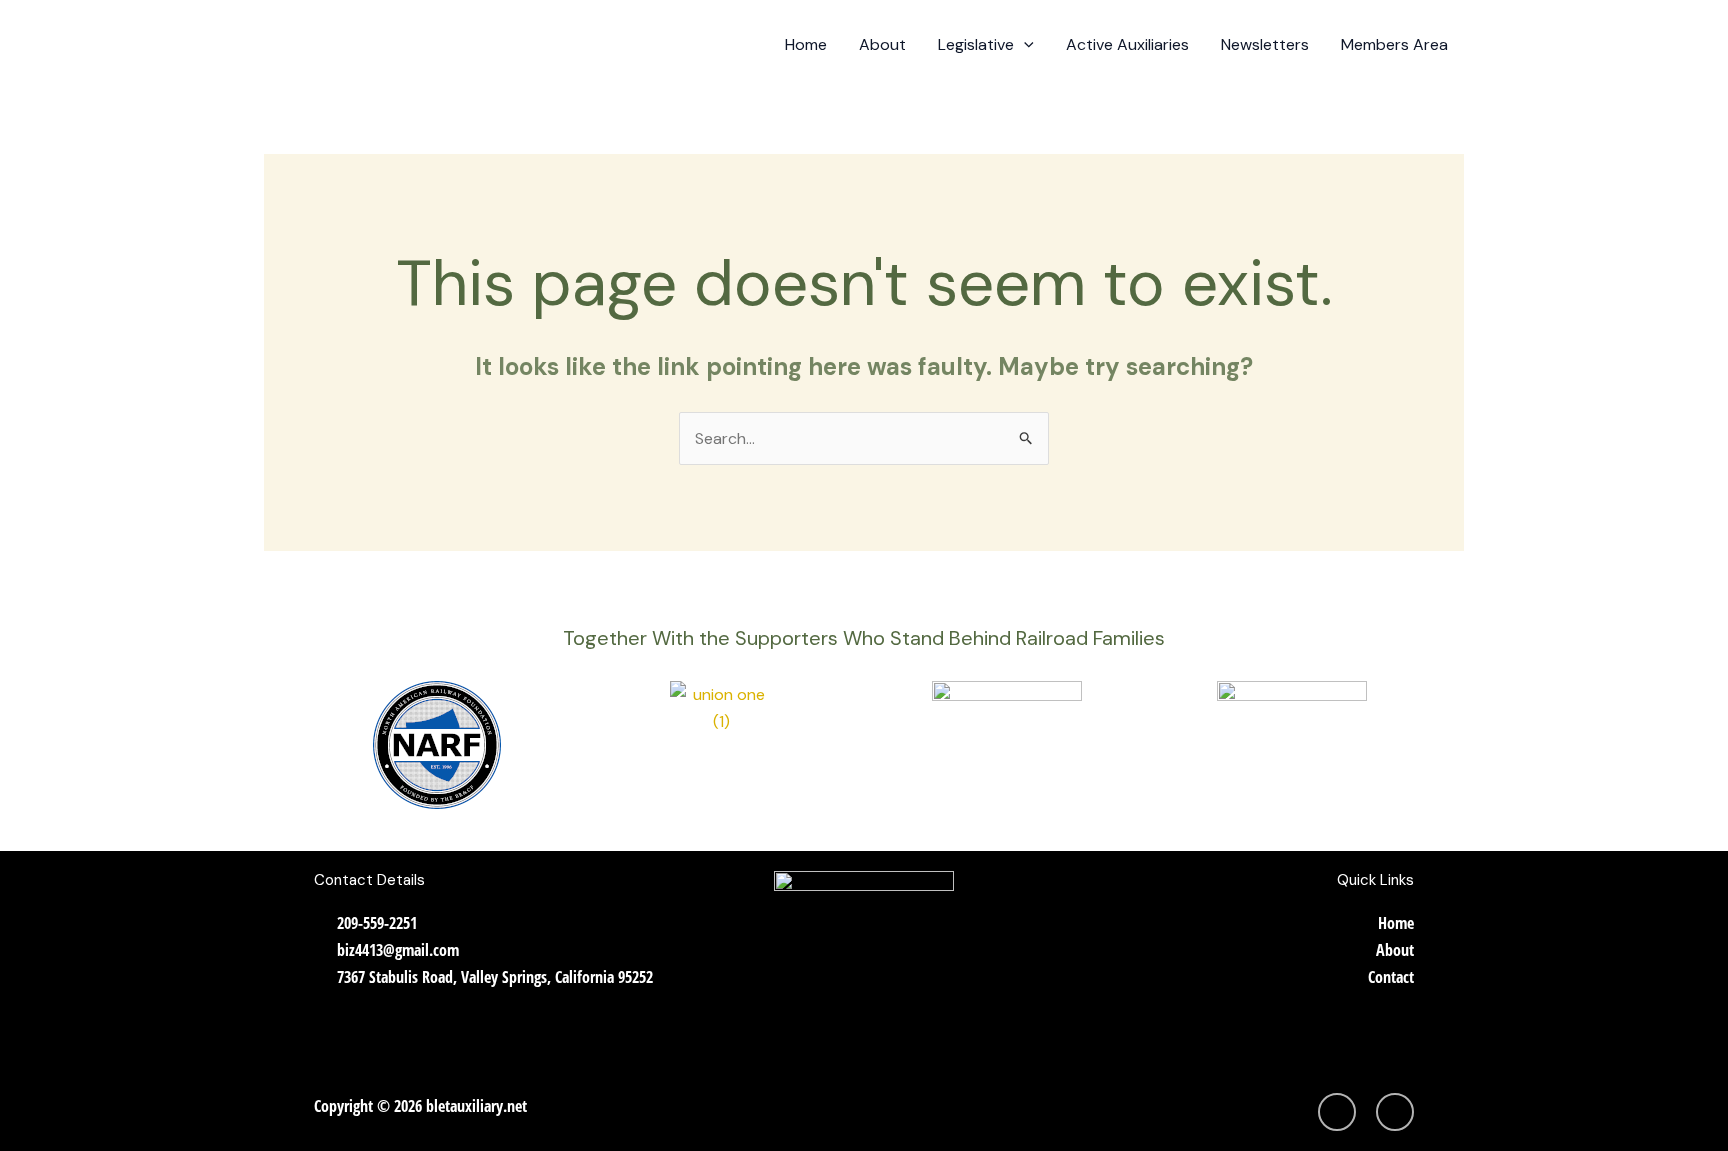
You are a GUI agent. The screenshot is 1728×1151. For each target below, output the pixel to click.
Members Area (1394, 44)
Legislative (976, 44)
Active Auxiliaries (1127, 44)
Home (806, 44)
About (882, 44)
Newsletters (1265, 44)
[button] (1024, 45)
